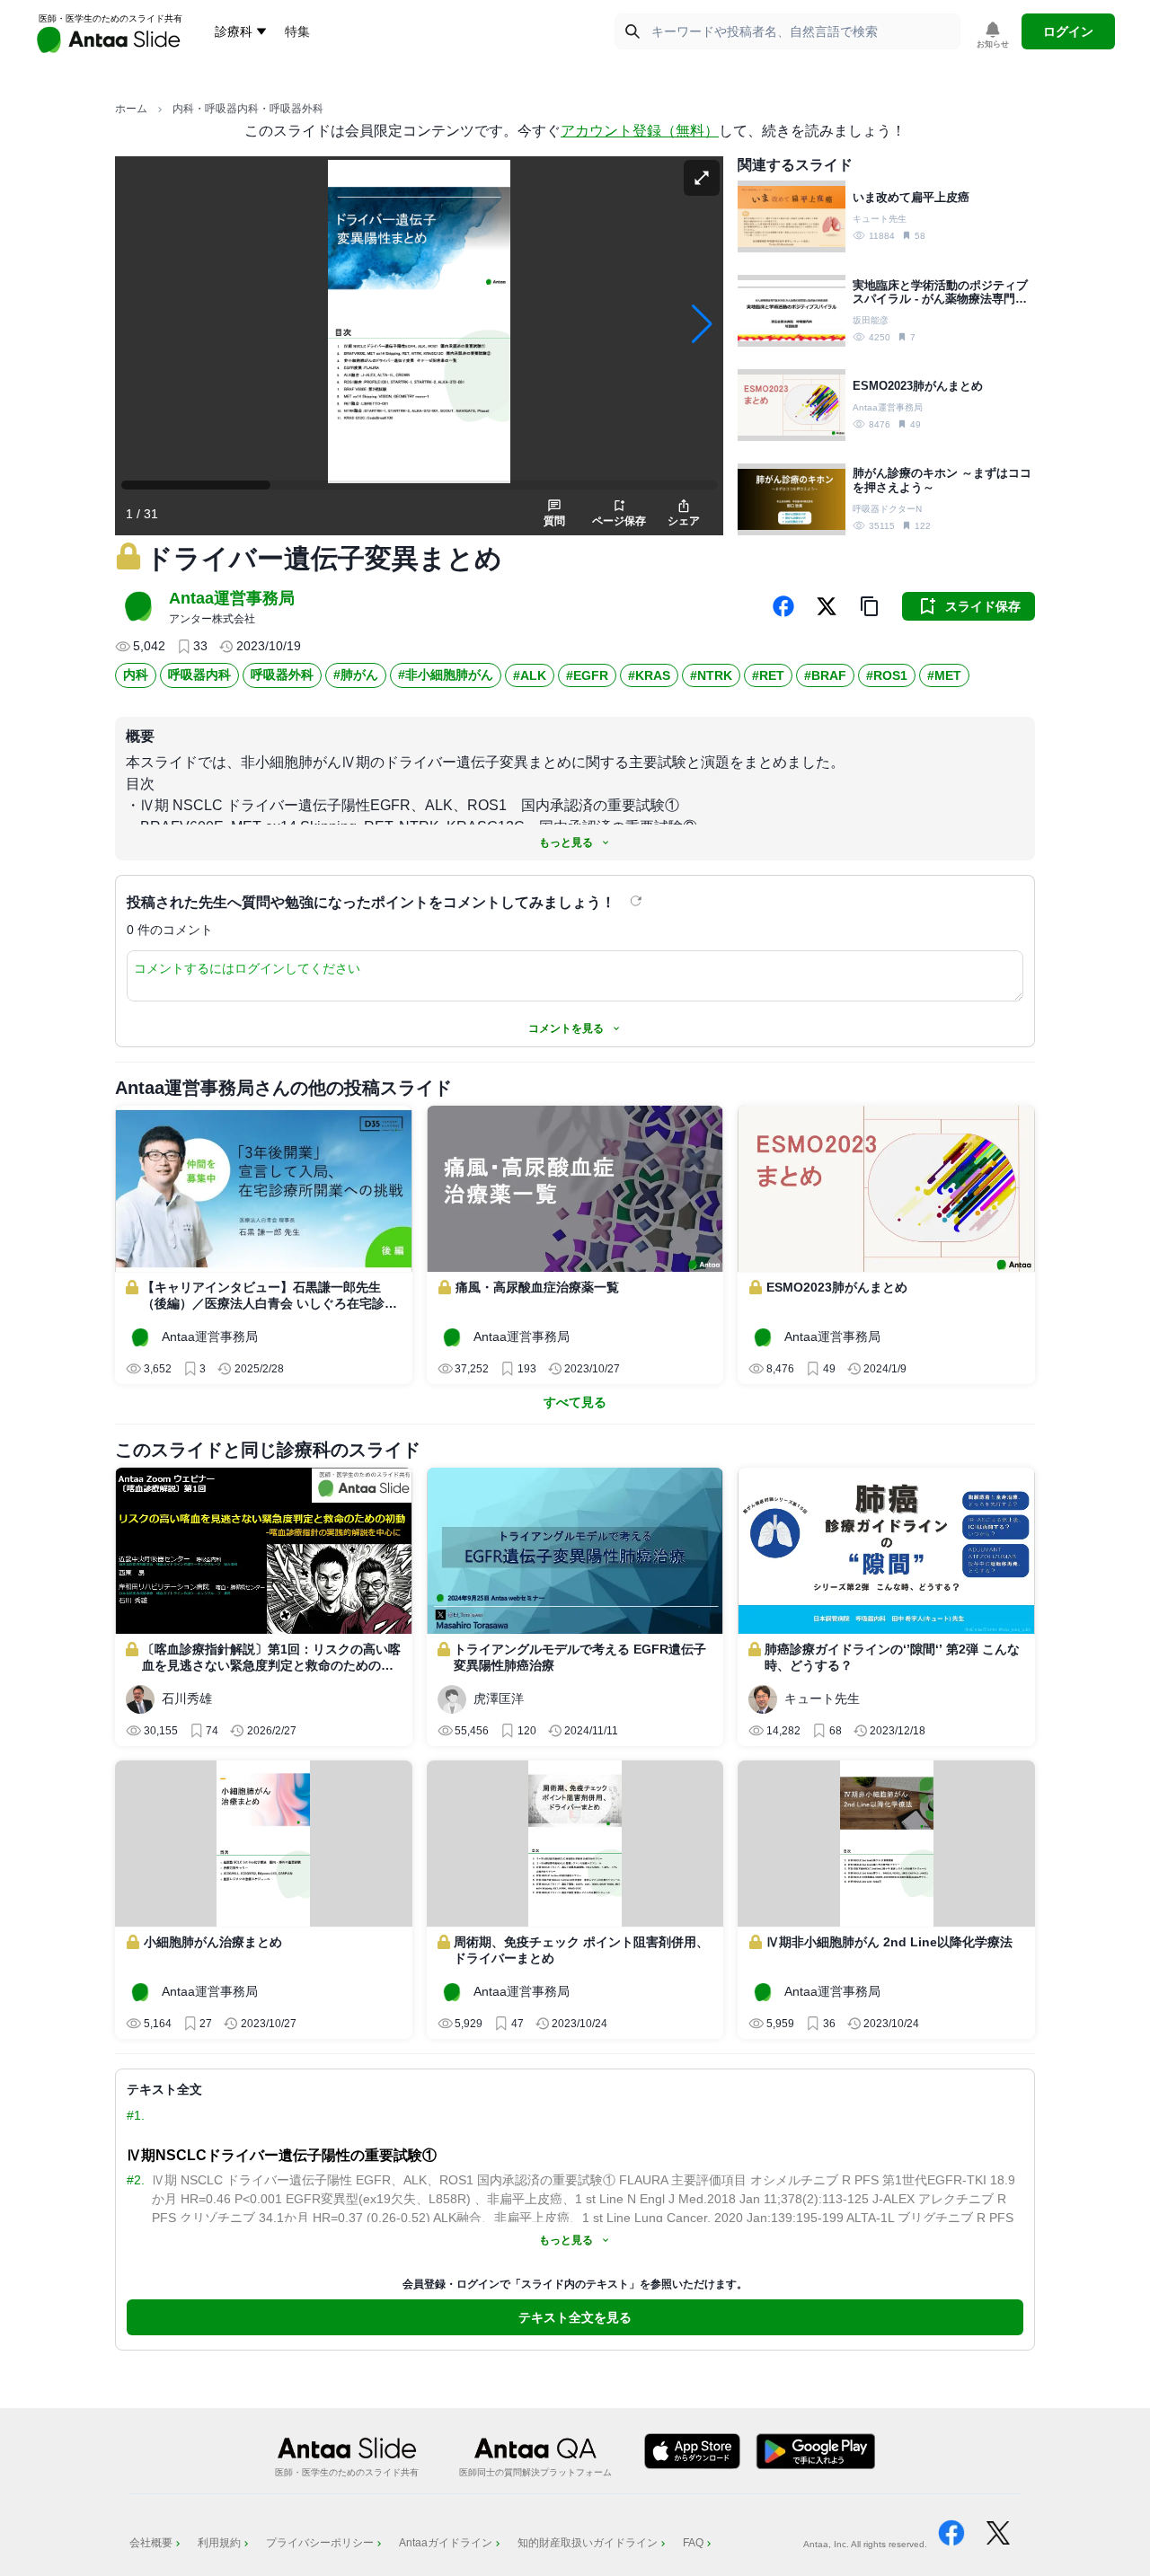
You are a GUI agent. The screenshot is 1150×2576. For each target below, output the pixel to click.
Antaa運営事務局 (232, 598)
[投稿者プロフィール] (138, 606)
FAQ (693, 2543)
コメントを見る (566, 1028)
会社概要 (151, 2543)
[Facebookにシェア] (783, 606)
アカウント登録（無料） (640, 131)
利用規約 (219, 2543)
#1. (136, 2115)
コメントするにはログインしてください (247, 968)
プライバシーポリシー (320, 2543)
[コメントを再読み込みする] (638, 901)
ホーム (131, 109)
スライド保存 (983, 606)
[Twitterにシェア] (827, 606)
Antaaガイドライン (446, 2543)
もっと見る (566, 842)
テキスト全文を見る (575, 2317)
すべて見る (575, 1402)
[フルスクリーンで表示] (702, 178)
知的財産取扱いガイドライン (588, 2543)
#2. (136, 2180)
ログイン (1068, 31)
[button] (870, 606)
